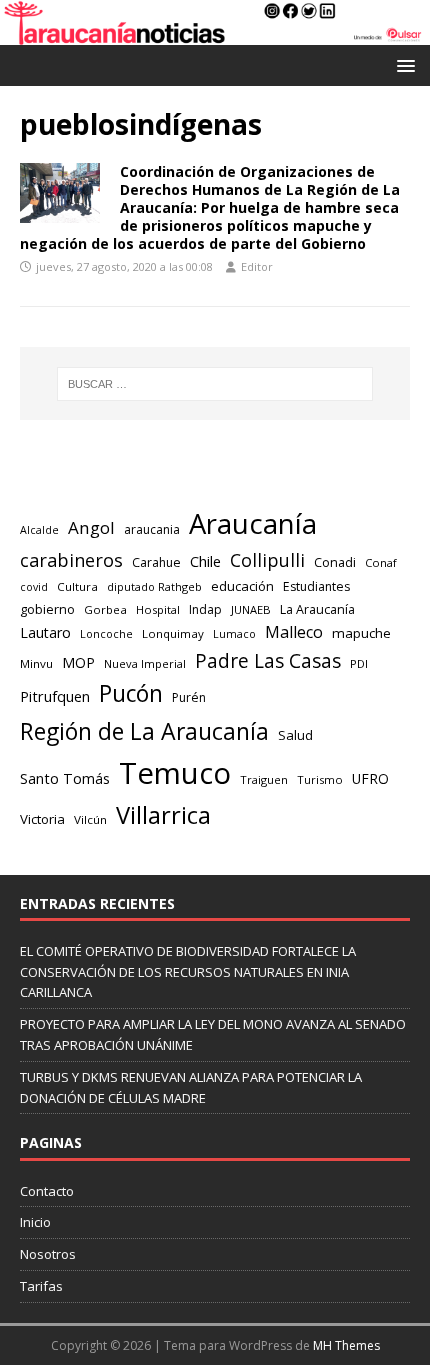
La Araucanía (317, 609)
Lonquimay (173, 633)
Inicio (35, 1222)
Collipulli (267, 560)
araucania (152, 529)
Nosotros (48, 1254)
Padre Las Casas (268, 661)
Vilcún (90, 819)
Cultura (77, 586)
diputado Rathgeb (154, 586)
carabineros (71, 560)
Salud (295, 735)
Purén (189, 697)
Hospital (158, 609)
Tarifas (41, 1286)
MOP (78, 662)
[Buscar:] (215, 384)
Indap (205, 609)
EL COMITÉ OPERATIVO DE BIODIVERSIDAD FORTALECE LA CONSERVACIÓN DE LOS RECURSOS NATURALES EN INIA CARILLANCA (188, 972)
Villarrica (163, 815)
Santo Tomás (65, 778)
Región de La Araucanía (144, 731)
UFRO (370, 778)
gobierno (47, 609)
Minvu (36, 663)
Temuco (175, 773)
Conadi (335, 562)
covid (34, 587)
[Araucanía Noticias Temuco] (215, 33)
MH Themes (346, 1345)
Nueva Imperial (145, 663)
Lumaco (234, 633)
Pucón (131, 693)
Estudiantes (316, 586)
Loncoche (106, 633)
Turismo (320, 779)
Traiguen (264, 779)
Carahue (156, 562)
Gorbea (105, 609)
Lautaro (45, 632)
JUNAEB (251, 609)
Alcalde (39, 530)
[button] (402, 64)
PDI (359, 663)
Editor (257, 266)
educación (242, 586)
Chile (205, 561)
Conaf (381, 562)
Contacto (47, 1191)
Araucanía (253, 523)
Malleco (294, 632)
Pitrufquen (55, 696)
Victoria (42, 819)
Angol (91, 527)
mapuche (361, 633)
